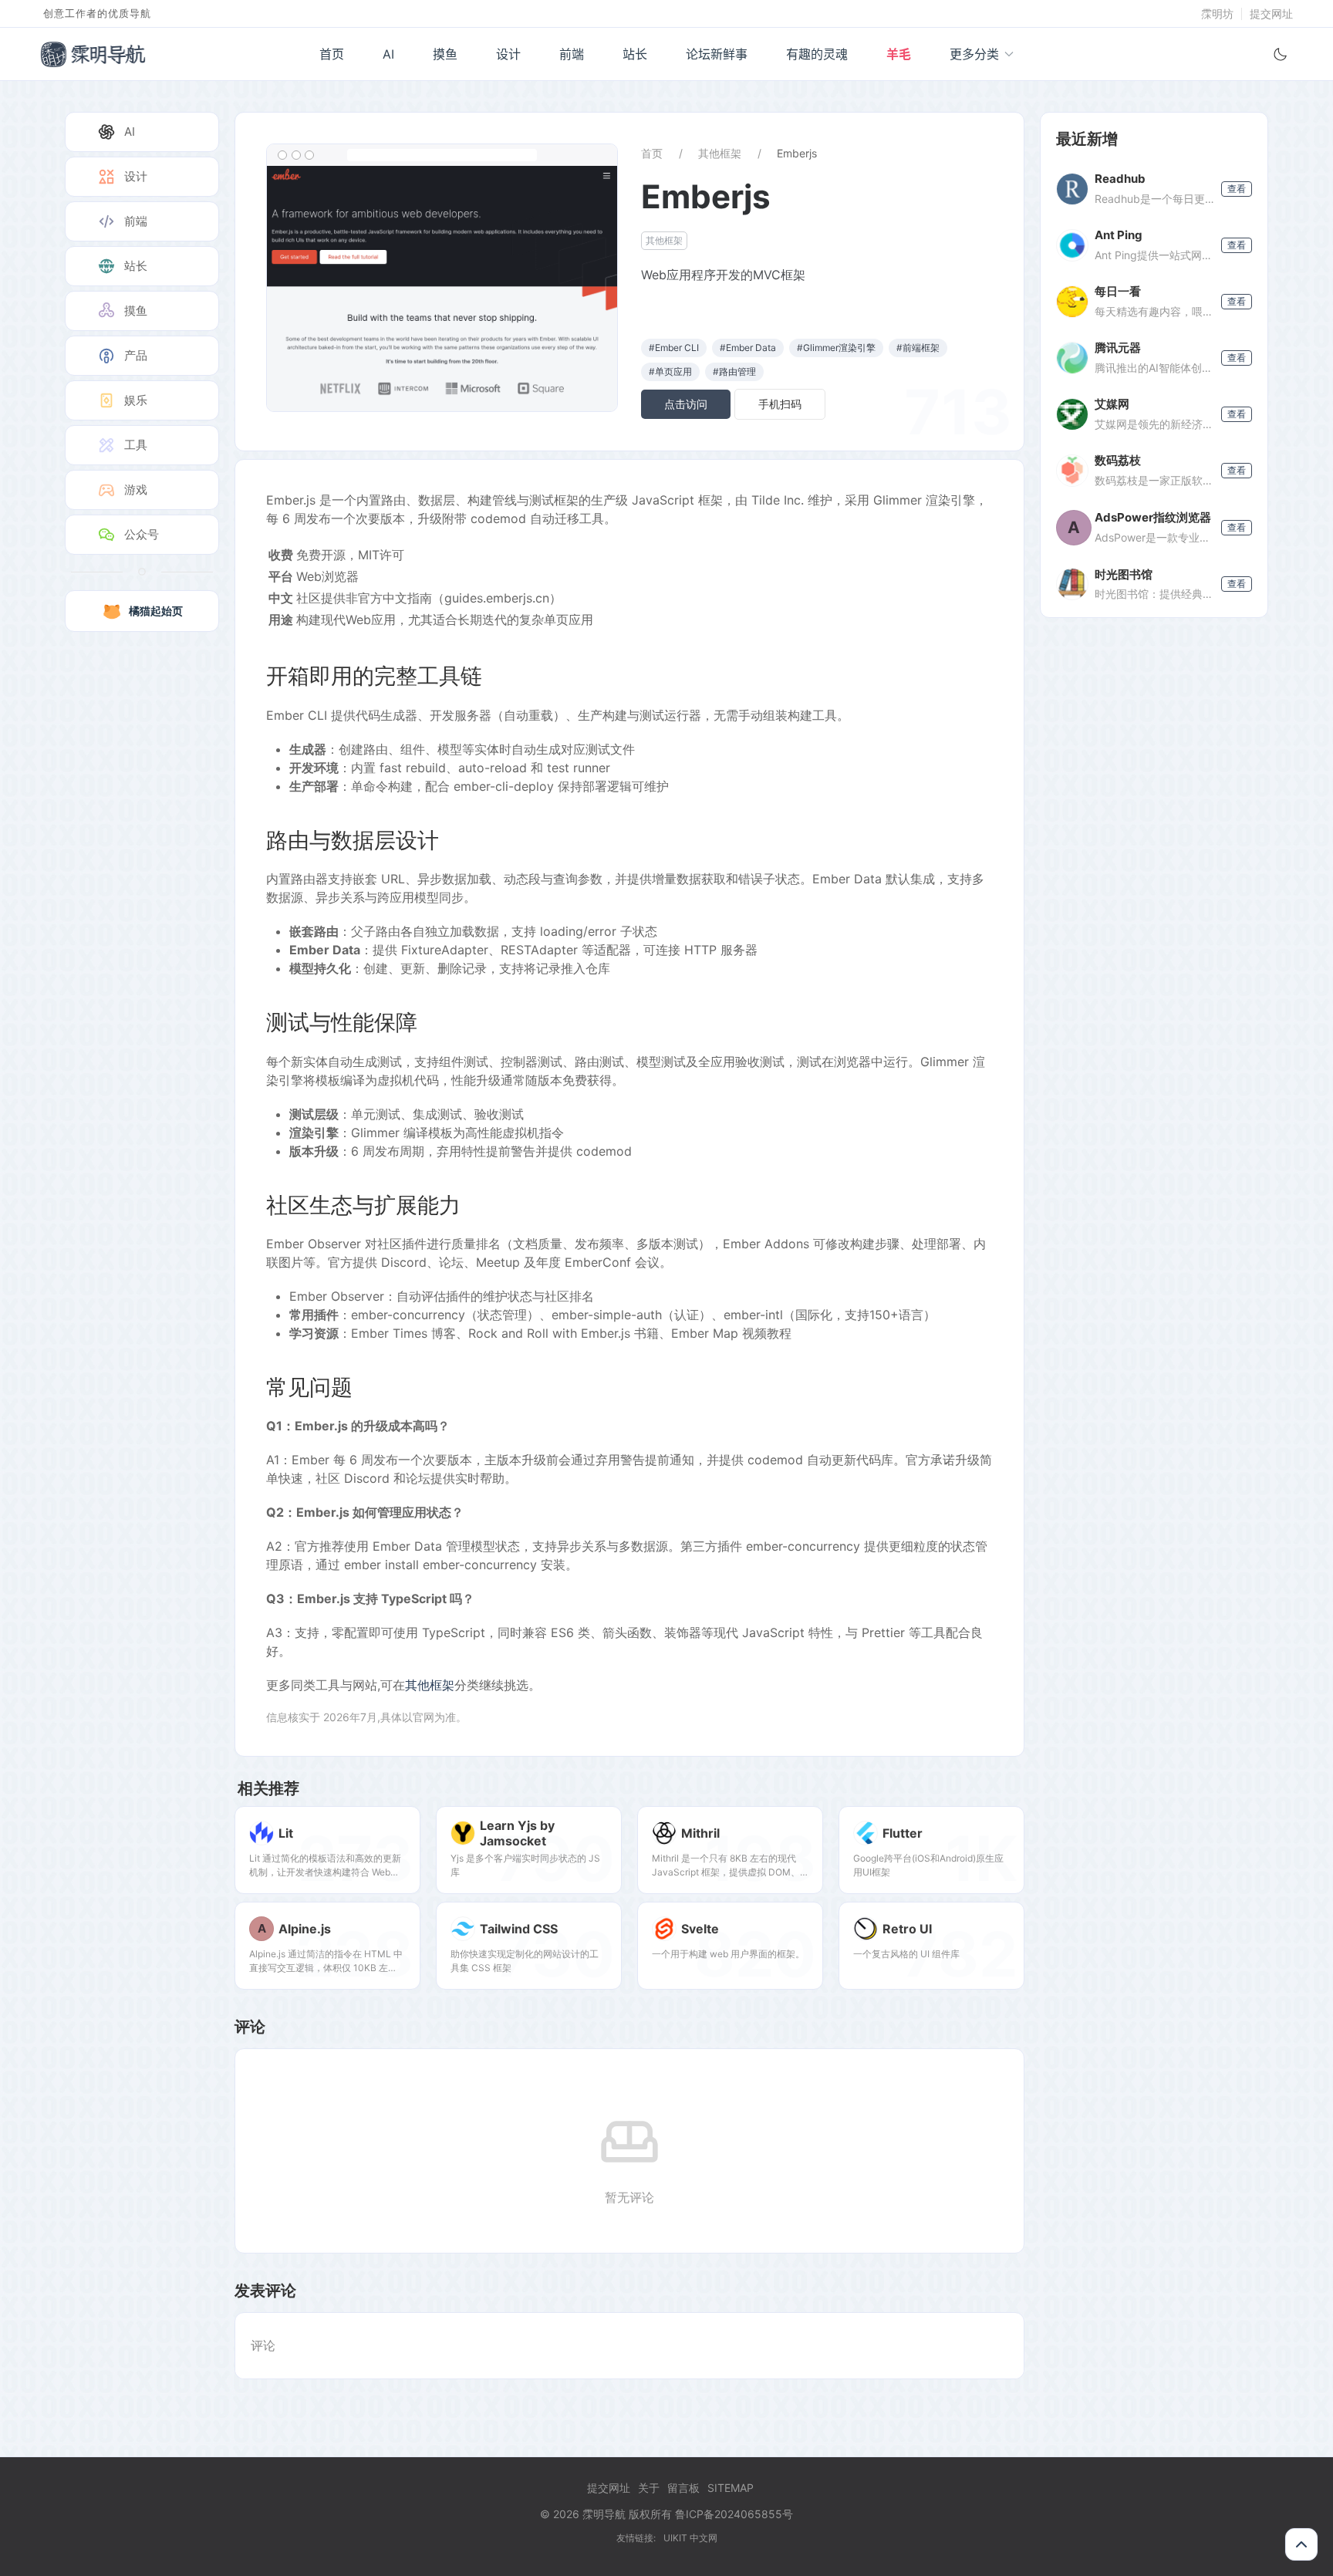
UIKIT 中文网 (690, 2538)
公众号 (142, 534)
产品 (136, 355)
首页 (332, 54)
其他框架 (720, 153)
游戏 (136, 490)
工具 (136, 445)
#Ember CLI (674, 348)
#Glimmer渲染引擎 (836, 348)
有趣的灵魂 (817, 54)
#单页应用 (670, 371)
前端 (572, 54)
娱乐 (136, 400)
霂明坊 (1217, 14)
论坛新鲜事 (717, 54)
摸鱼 (445, 54)
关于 (649, 2488)
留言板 (683, 2488)
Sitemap (731, 2488)
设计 (508, 54)
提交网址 (1271, 14)
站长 (635, 54)
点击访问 (686, 404)
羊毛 (899, 54)
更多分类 (974, 54)
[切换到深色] (1281, 54)
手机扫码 (780, 404)
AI (388, 54)
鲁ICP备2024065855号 (734, 2514)
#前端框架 (918, 348)
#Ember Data (748, 348)
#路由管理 (734, 371)
